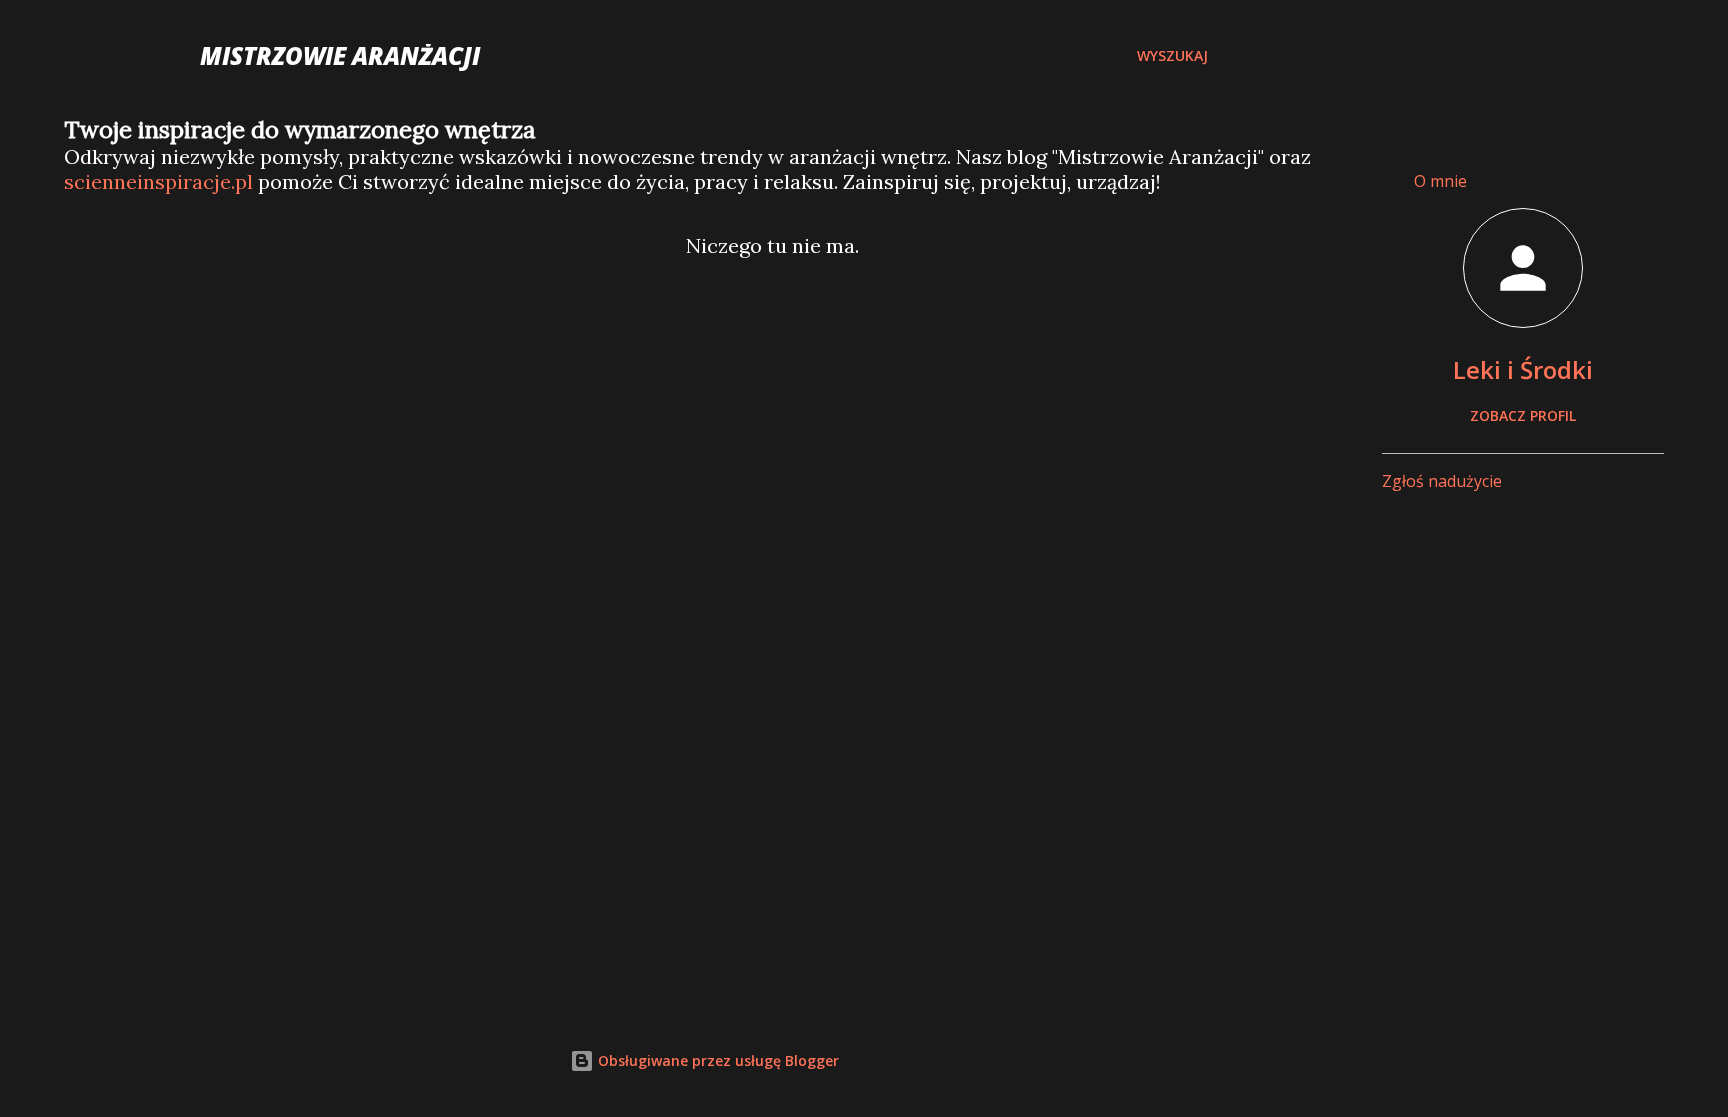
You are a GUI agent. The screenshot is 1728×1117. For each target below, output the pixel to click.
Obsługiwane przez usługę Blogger (716, 1060)
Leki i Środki (1523, 369)
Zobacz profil (1523, 415)
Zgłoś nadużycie (1442, 481)
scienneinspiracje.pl (158, 181)
